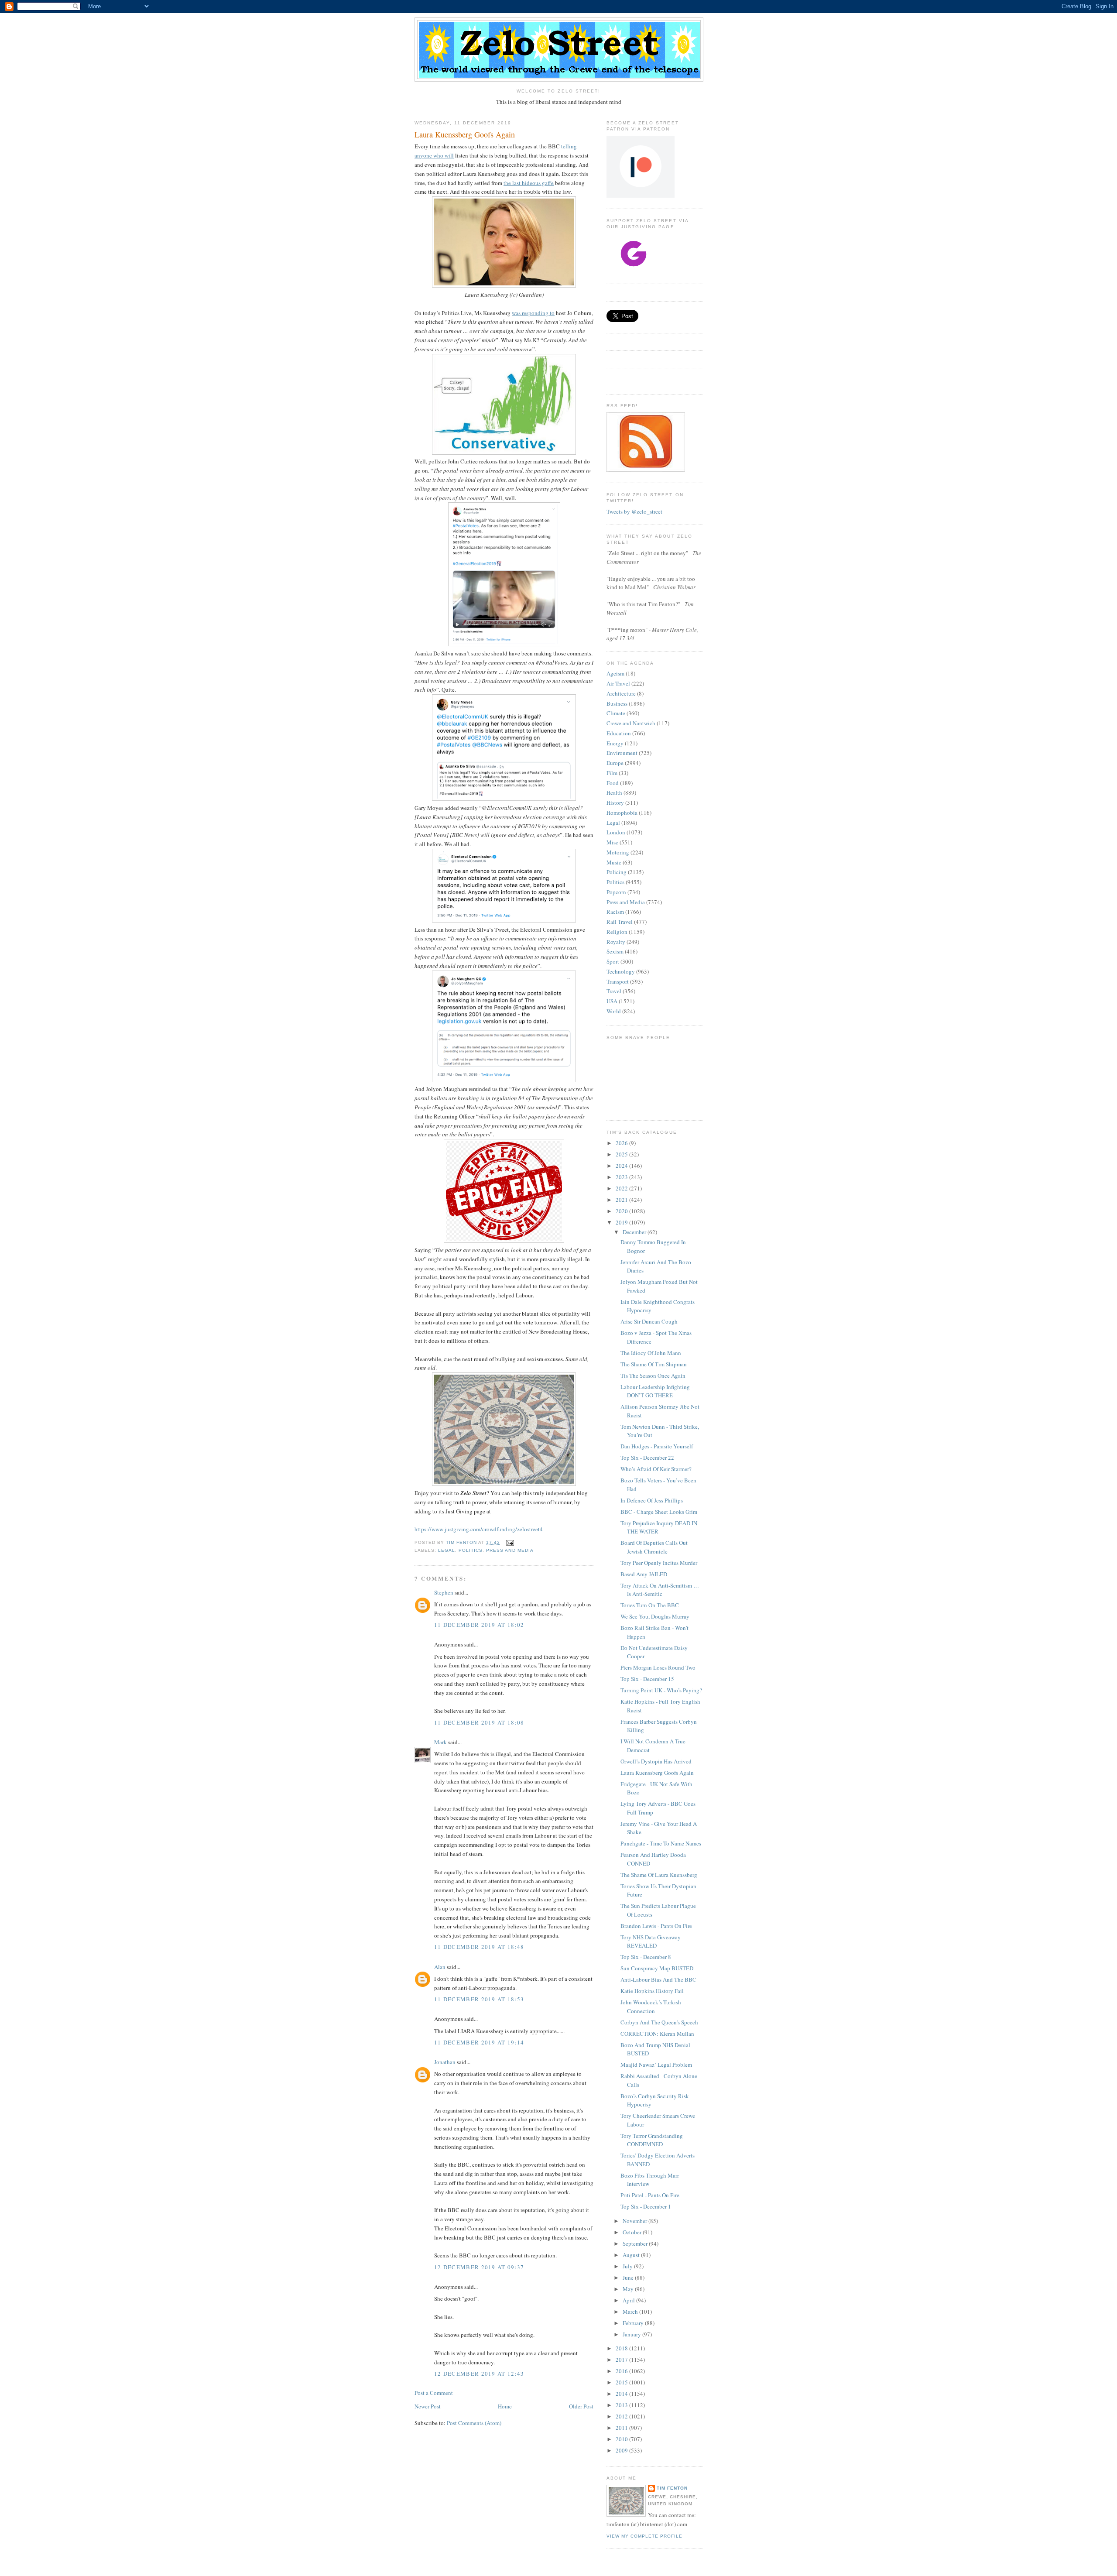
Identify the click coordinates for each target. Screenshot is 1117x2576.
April (629, 2300)
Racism (615, 912)
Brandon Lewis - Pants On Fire (656, 1926)
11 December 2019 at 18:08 (479, 1722)
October (633, 2232)
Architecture (621, 693)
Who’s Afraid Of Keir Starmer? (656, 1469)
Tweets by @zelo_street (634, 511)
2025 (622, 1154)
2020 (622, 1211)
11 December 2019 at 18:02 (479, 1625)
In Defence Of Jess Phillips (652, 1500)
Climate (616, 713)
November (636, 2221)
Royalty (616, 942)
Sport (613, 961)
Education (619, 733)
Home (505, 2406)
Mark (440, 1742)
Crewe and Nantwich (631, 723)
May (629, 2289)
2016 (622, 2371)
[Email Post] (509, 1542)
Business (617, 703)
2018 (622, 2348)
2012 (622, 2416)
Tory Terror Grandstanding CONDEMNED (652, 2140)
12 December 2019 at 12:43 (479, 2374)
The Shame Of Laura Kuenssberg (659, 1875)
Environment (622, 753)
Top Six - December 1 (646, 2206)
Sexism (615, 951)
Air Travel (618, 683)
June (629, 2278)
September (636, 2243)
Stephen (444, 1592)
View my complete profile (644, 2536)
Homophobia (622, 813)
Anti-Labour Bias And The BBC (658, 1979)
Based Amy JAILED (644, 1574)
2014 (622, 2394)
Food (613, 783)
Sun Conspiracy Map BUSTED (657, 1968)
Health (614, 792)
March (631, 2312)
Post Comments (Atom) (474, 2423)
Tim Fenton (672, 2488)
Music (614, 862)
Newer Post (428, 2406)
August (632, 2255)
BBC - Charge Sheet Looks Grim (659, 1512)
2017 (622, 2360)
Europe (615, 763)
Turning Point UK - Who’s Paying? (661, 1690)
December (635, 1232)
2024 (622, 1166)
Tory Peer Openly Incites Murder (659, 1563)
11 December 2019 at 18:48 (479, 1947)
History (615, 803)
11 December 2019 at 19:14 (479, 2042)
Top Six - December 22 (647, 1458)
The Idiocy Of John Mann (651, 1353)
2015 (622, 2382)
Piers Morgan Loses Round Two (658, 1667)
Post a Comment (434, 2393)
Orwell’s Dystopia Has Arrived (656, 1761)
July (628, 2266)
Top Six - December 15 (647, 1679)
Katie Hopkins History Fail (652, 1991)
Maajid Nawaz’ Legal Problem (656, 2065)
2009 (622, 2450)
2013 (622, 2405)
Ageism (615, 673)
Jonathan (445, 2062)
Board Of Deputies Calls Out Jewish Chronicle (654, 1547)
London (616, 832)
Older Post (581, 2406)
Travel (614, 991)
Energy (615, 743)
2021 (622, 1200)
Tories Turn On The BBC (650, 1605)
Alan (440, 1967)
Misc (612, 842)
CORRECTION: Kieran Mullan (657, 2034)
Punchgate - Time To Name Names (661, 1843)
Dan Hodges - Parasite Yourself (657, 1446)
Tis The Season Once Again (653, 1375)
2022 (622, 1188)
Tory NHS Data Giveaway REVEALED (651, 1941)
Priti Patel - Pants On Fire (650, 2195)
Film (612, 773)
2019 (622, 1222)
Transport (618, 981)
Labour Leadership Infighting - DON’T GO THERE (657, 1391)
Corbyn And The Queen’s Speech (659, 2022)
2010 (622, 2439)
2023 (622, 1177)
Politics (471, 1550)
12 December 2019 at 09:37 (479, 2267)
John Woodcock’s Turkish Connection (651, 2007)
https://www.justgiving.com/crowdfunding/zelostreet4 (479, 1529)
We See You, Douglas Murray (655, 1616)
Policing (617, 872)
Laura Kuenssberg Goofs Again (657, 1773)
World (614, 1011)
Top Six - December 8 (646, 1957)
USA (612, 1001)
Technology (621, 971)
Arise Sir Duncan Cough (649, 1321)
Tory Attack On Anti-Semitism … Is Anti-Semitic (660, 1590)
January (632, 2334)
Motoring (618, 852)
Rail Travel (620, 922)
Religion (617, 932)
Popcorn (616, 892)
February (634, 2323)
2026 (622, 1143)
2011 (622, 2428)
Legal (447, 1550)
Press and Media (510, 1550)
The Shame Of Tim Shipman (654, 1364)
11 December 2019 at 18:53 (479, 1999)
